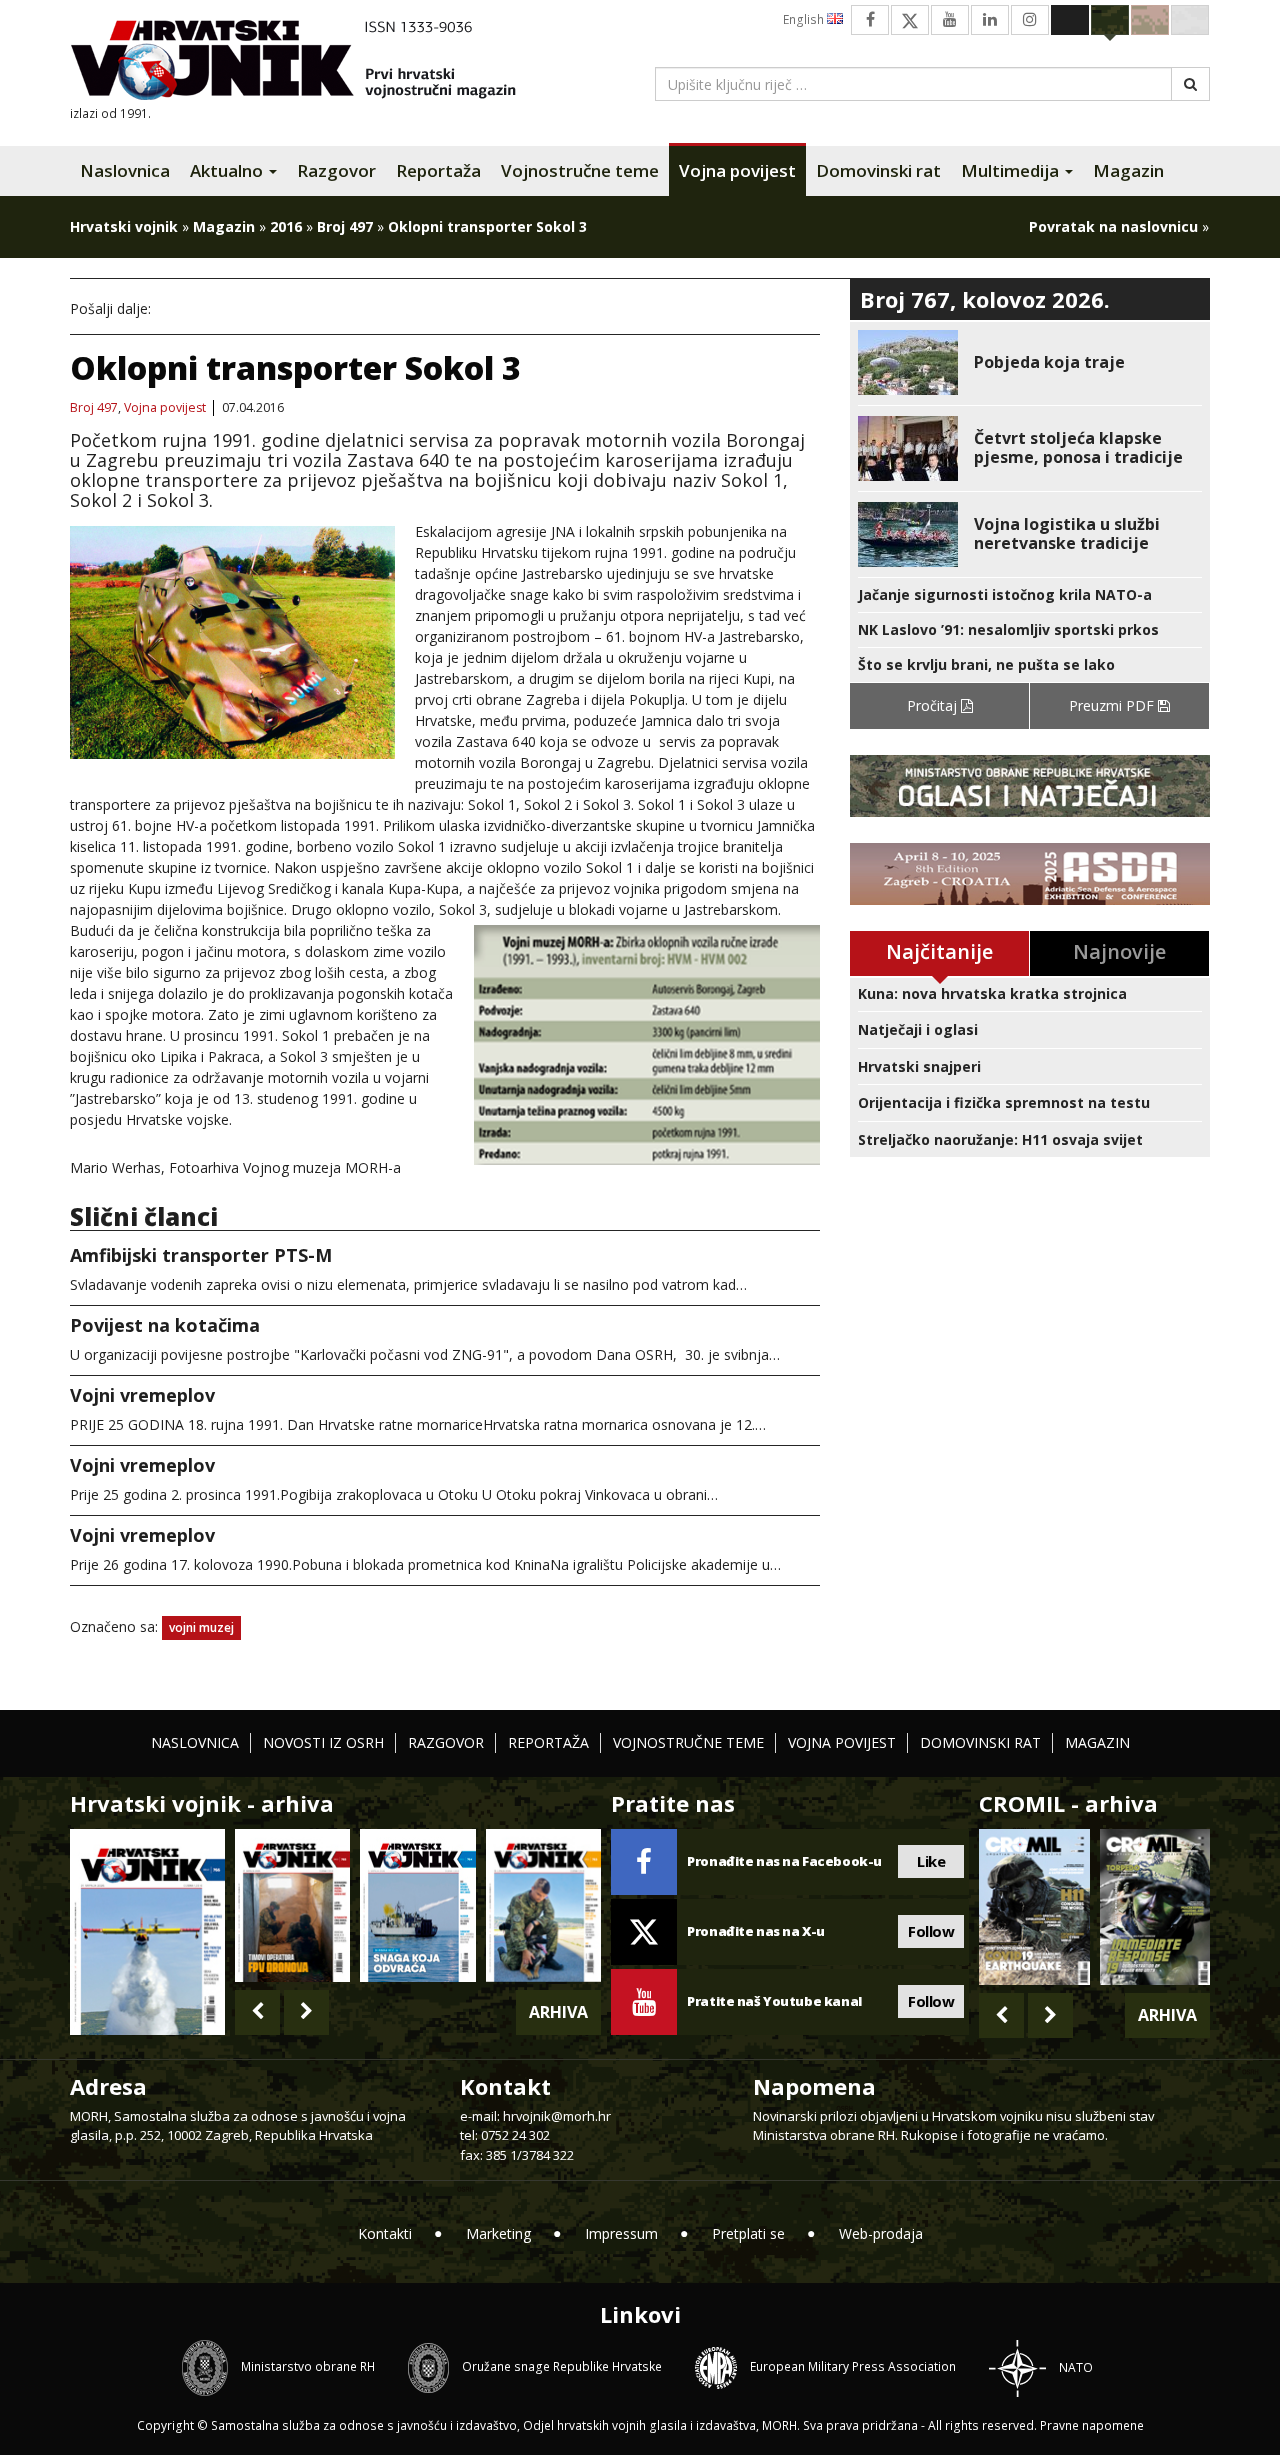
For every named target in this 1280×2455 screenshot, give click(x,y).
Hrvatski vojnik (124, 226)
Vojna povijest (737, 170)
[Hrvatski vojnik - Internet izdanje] (307, 62)
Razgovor (336, 170)
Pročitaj (934, 705)
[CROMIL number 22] (1155, 1907)
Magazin (1128, 170)
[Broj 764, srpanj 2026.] (417, 1905)
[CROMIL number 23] (1034, 1907)
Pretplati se (748, 2233)
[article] (1030, 362)
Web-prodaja (881, 2233)
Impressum (621, 2233)
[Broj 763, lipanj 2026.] (543, 1905)
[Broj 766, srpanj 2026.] (147, 1929)
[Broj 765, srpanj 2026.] (292, 1905)
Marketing (498, 2233)
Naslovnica (125, 170)
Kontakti (385, 2233)
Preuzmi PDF (1113, 705)
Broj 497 (345, 226)
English (805, 19)
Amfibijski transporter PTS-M (201, 1255)
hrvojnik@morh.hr (557, 2116)
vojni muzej (201, 1627)
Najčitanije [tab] (939, 951)
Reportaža (438, 170)
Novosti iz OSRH (323, 1742)
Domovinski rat (878, 170)
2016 (286, 226)
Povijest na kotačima (165, 1325)
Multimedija (1012, 170)
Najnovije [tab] (1119, 951)
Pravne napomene (1092, 2425)
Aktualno (228, 170)
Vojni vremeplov (142, 1395)
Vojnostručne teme (580, 170)
